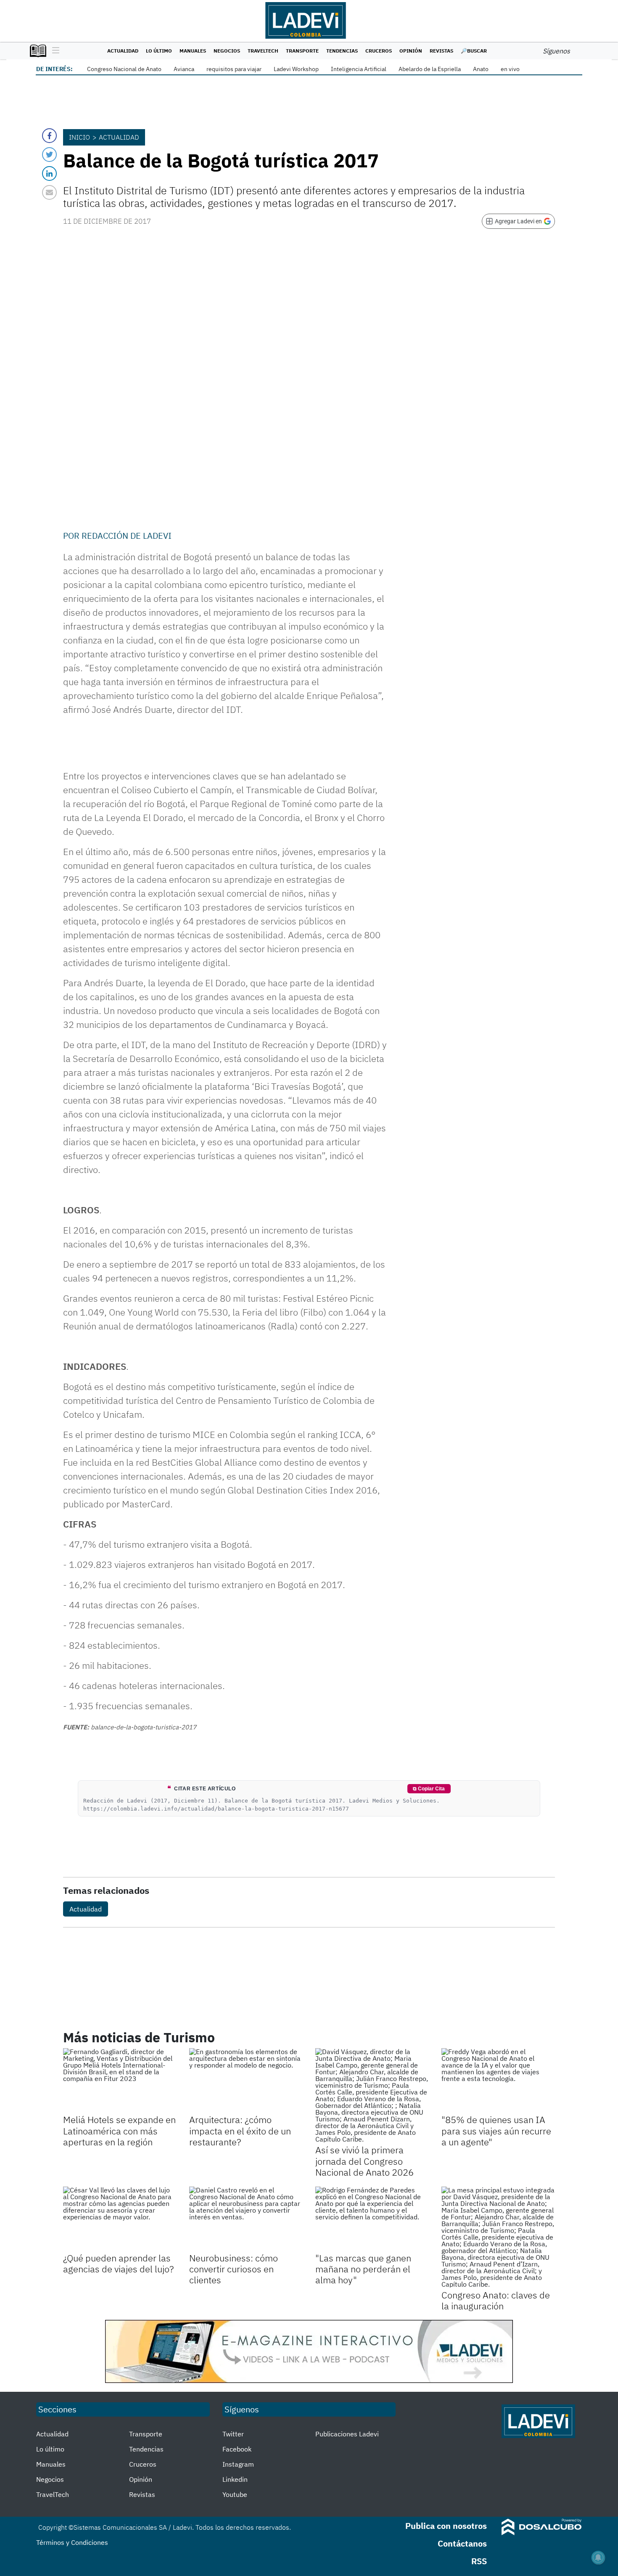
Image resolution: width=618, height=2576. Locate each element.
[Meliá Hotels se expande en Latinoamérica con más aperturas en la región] (120, 2080)
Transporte (302, 51)
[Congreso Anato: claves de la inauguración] (498, 2237)
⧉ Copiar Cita (429, 1789)
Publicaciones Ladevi (347, 2434)
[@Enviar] (49, 192)
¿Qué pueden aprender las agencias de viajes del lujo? (118, 2263)
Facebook (237, 2449)
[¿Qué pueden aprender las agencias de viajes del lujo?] (120, 2219)
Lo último (159, 51)
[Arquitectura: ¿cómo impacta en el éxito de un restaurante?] (246, 2080)
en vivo (510, 69)
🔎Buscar (474, 51)
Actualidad (123, 51)
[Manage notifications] (598, 2557)
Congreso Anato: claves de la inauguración (496, 2300)
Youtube (235, 2494)
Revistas (441, 51)
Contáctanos (462, 2543)
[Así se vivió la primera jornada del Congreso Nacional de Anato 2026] (372, 2095)
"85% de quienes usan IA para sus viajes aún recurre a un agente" (496, 2131)
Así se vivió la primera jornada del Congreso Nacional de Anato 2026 (364, 2161)
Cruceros (379, 51)
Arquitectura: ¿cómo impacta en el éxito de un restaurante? (240, 2131)
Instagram (238, 2464)
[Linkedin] (49, 173)
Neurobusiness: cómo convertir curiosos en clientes (234, 2269)
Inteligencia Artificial (359, 69)
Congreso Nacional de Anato (124, 69)
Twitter (233, 2434)
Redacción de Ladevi (127, 536)
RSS (479, 2561)
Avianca (184, 69)
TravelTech (263, 51)
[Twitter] (49, 155)
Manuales (193, 51)
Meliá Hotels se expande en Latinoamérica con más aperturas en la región (119, 2131)
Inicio (79, 137)
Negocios (227, 51)
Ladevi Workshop (296, 69)
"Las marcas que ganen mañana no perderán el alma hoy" (363, 2269)
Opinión (411, 51)
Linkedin (235, 2479)
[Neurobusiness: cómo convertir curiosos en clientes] (246, 2219)
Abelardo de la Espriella (430, 69)
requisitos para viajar (234, 69)
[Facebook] (49, 136)
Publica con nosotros (446, 2526)
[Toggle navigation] (54, 51)
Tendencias (342, 51)
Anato (481, 69)
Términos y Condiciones (72, 2542)
